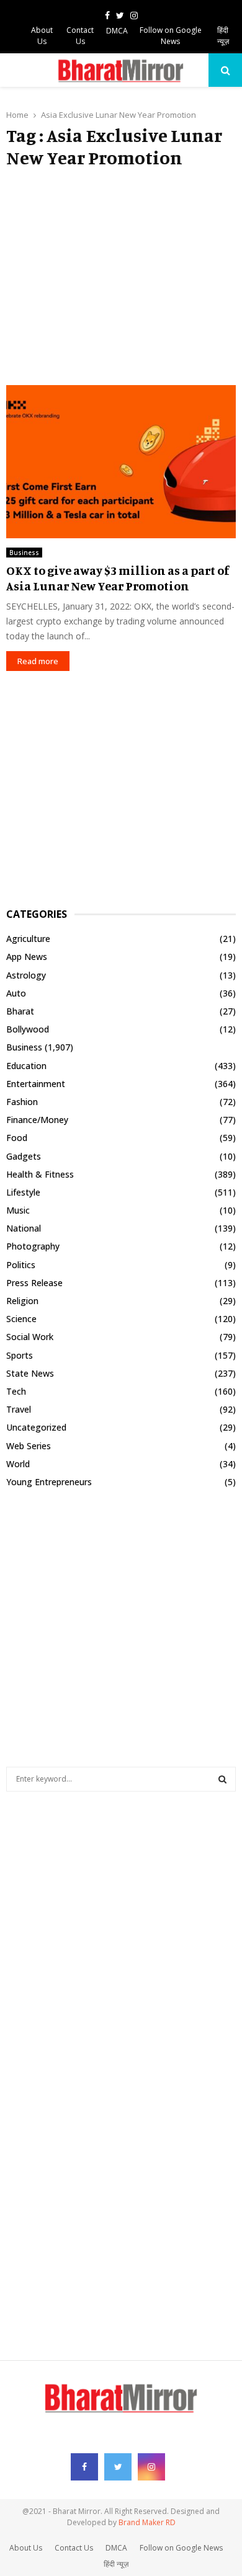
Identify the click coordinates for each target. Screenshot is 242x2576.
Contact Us (80, 36)
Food (17, 1138)
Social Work (30, 1337)
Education (26, 1066)
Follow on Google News (171, 36)
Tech (16, 1391)
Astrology (26, 975)
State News (30, 1373)
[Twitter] (118, 2467)
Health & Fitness (40, 1174)
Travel (19, 1409)
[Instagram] (151, 2467)
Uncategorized (36, 1427)
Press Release (34, 1283)
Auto (16, 993)
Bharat (20, 1011)
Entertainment (36, 1084)
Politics (21, 1265)
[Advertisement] (121, 277)
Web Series (29, 1446)
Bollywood (28, 1029)
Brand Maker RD (147, 2522)
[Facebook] (84, 2467)
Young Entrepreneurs (49, 1482)
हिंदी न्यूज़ (223, 36)
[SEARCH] (222, 1779)
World (18, 1464)
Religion (22, 1301)
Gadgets (24, 1156)
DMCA (117, 31)
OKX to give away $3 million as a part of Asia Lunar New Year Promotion (118, 578)
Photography (33, 1246)
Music (18, 1210)
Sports (20, 1355)
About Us (42, 36)
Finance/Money (37, 1120)
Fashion (22, 1102)
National (24, 1228)
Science (21, 1319)
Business (24, 553)
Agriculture (28, 939)
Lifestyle (23, 1192)
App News (27, 957)
